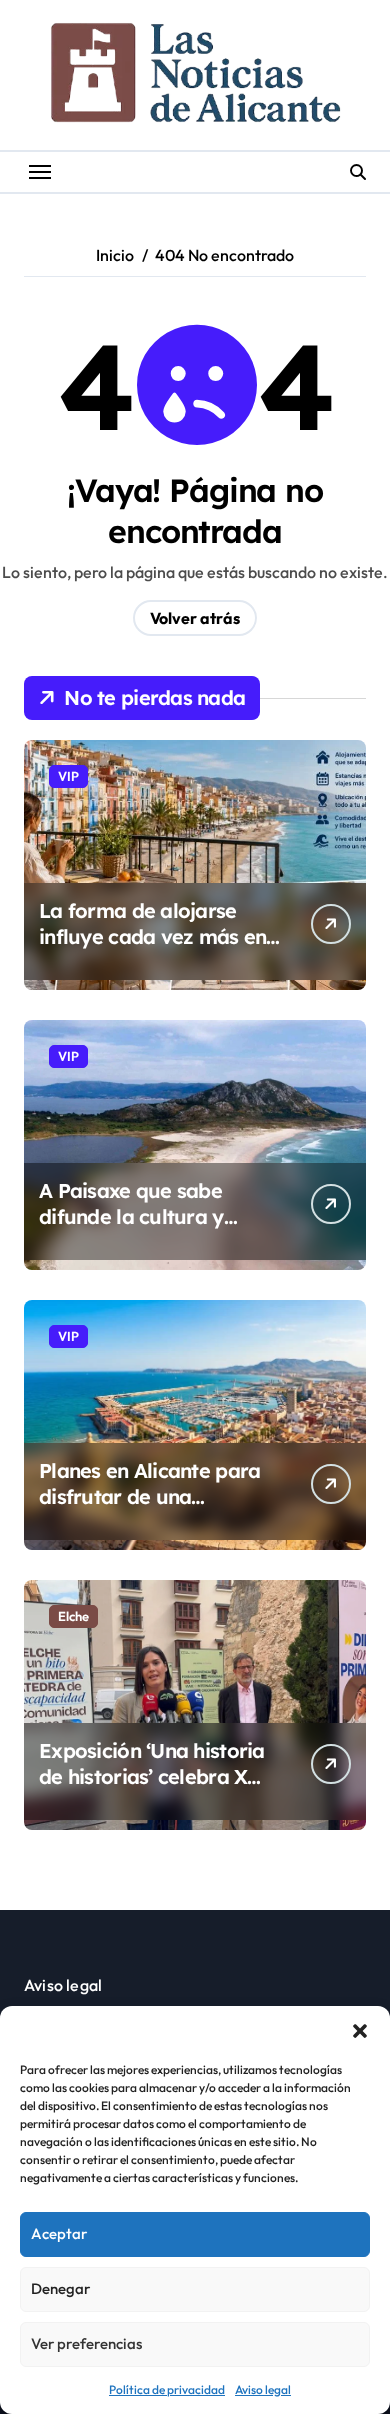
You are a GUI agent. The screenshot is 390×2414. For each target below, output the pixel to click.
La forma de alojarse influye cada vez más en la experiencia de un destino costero (152, 949)
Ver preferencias (86, 2343)
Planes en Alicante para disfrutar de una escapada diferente (149, 1496)
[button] (360, 2031)
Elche (73, 1616)
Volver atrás (195, 618)
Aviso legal (263, 2389)
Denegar (60, 2288)
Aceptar (59, 2233)
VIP (68, 776)
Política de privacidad (167, 2389)
